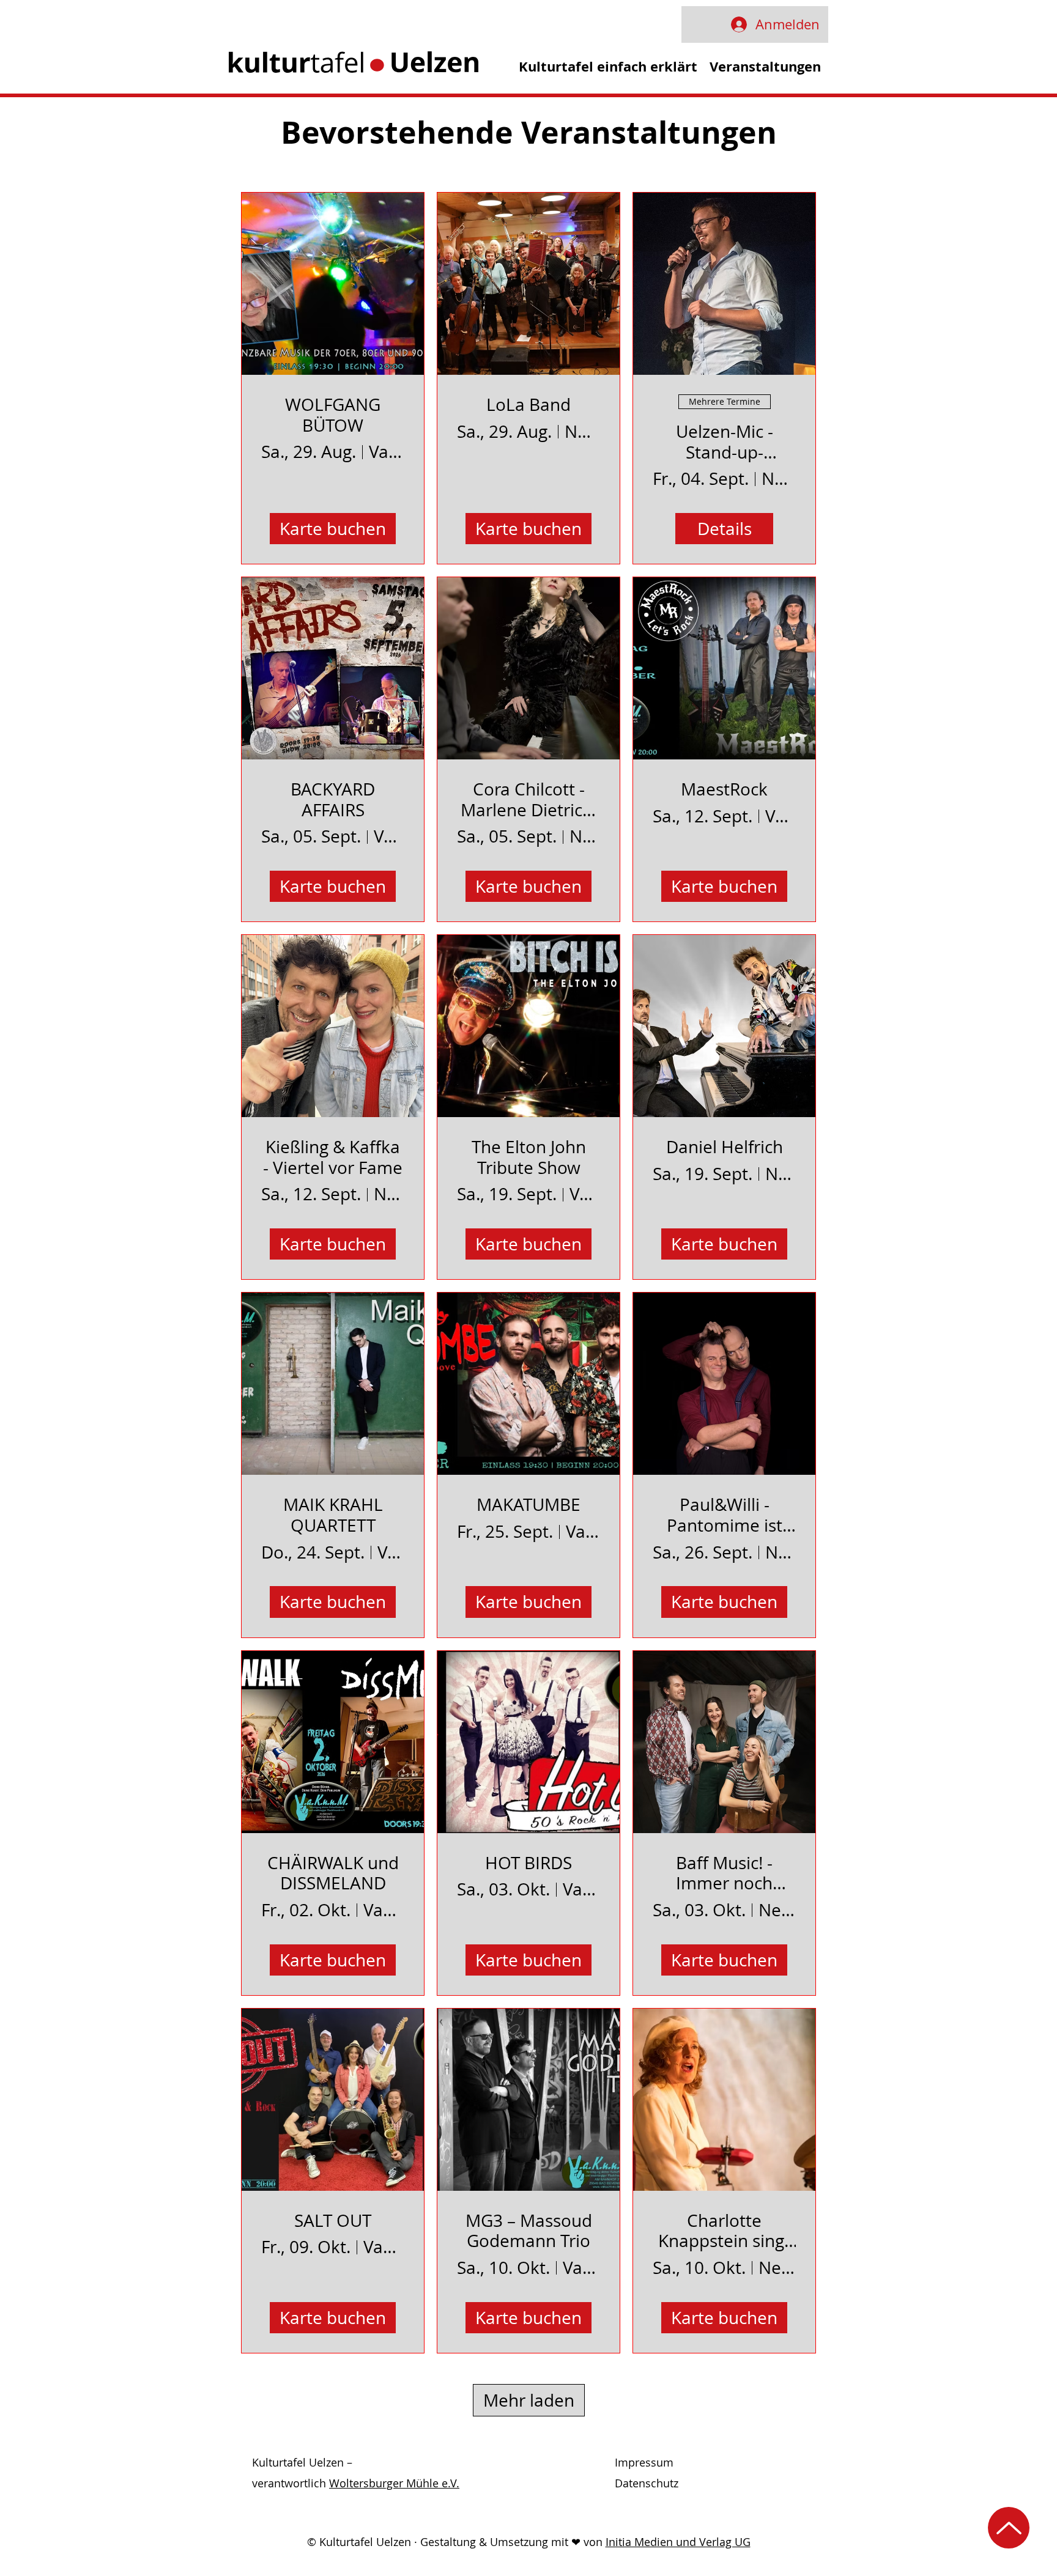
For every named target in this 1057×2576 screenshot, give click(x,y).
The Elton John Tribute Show (529, 1157)
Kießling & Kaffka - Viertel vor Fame (333, 1157)
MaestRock (724, 789)
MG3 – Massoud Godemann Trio (529, 2231)
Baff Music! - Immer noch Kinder (724, 1873)
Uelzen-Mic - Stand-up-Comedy (725, 442)
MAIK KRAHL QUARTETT (333, 1515)
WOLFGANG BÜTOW (333, 415)
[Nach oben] (1009, 2528)
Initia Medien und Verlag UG (678, 2542)
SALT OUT (333, 2221)
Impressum (644, 2462)
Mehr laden (529, 2400)
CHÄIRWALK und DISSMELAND (333, 1873)
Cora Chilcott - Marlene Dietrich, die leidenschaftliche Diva (529, 799)
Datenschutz (647, 2483)
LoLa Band (528, 405)
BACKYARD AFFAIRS (333, 799)
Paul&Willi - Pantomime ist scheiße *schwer (725, 1515)
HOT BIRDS (528, 1863)
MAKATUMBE (528, 1505)
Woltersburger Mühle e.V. (394, 2483)
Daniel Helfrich (725, 1147)
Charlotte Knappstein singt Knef (724, 2231)
